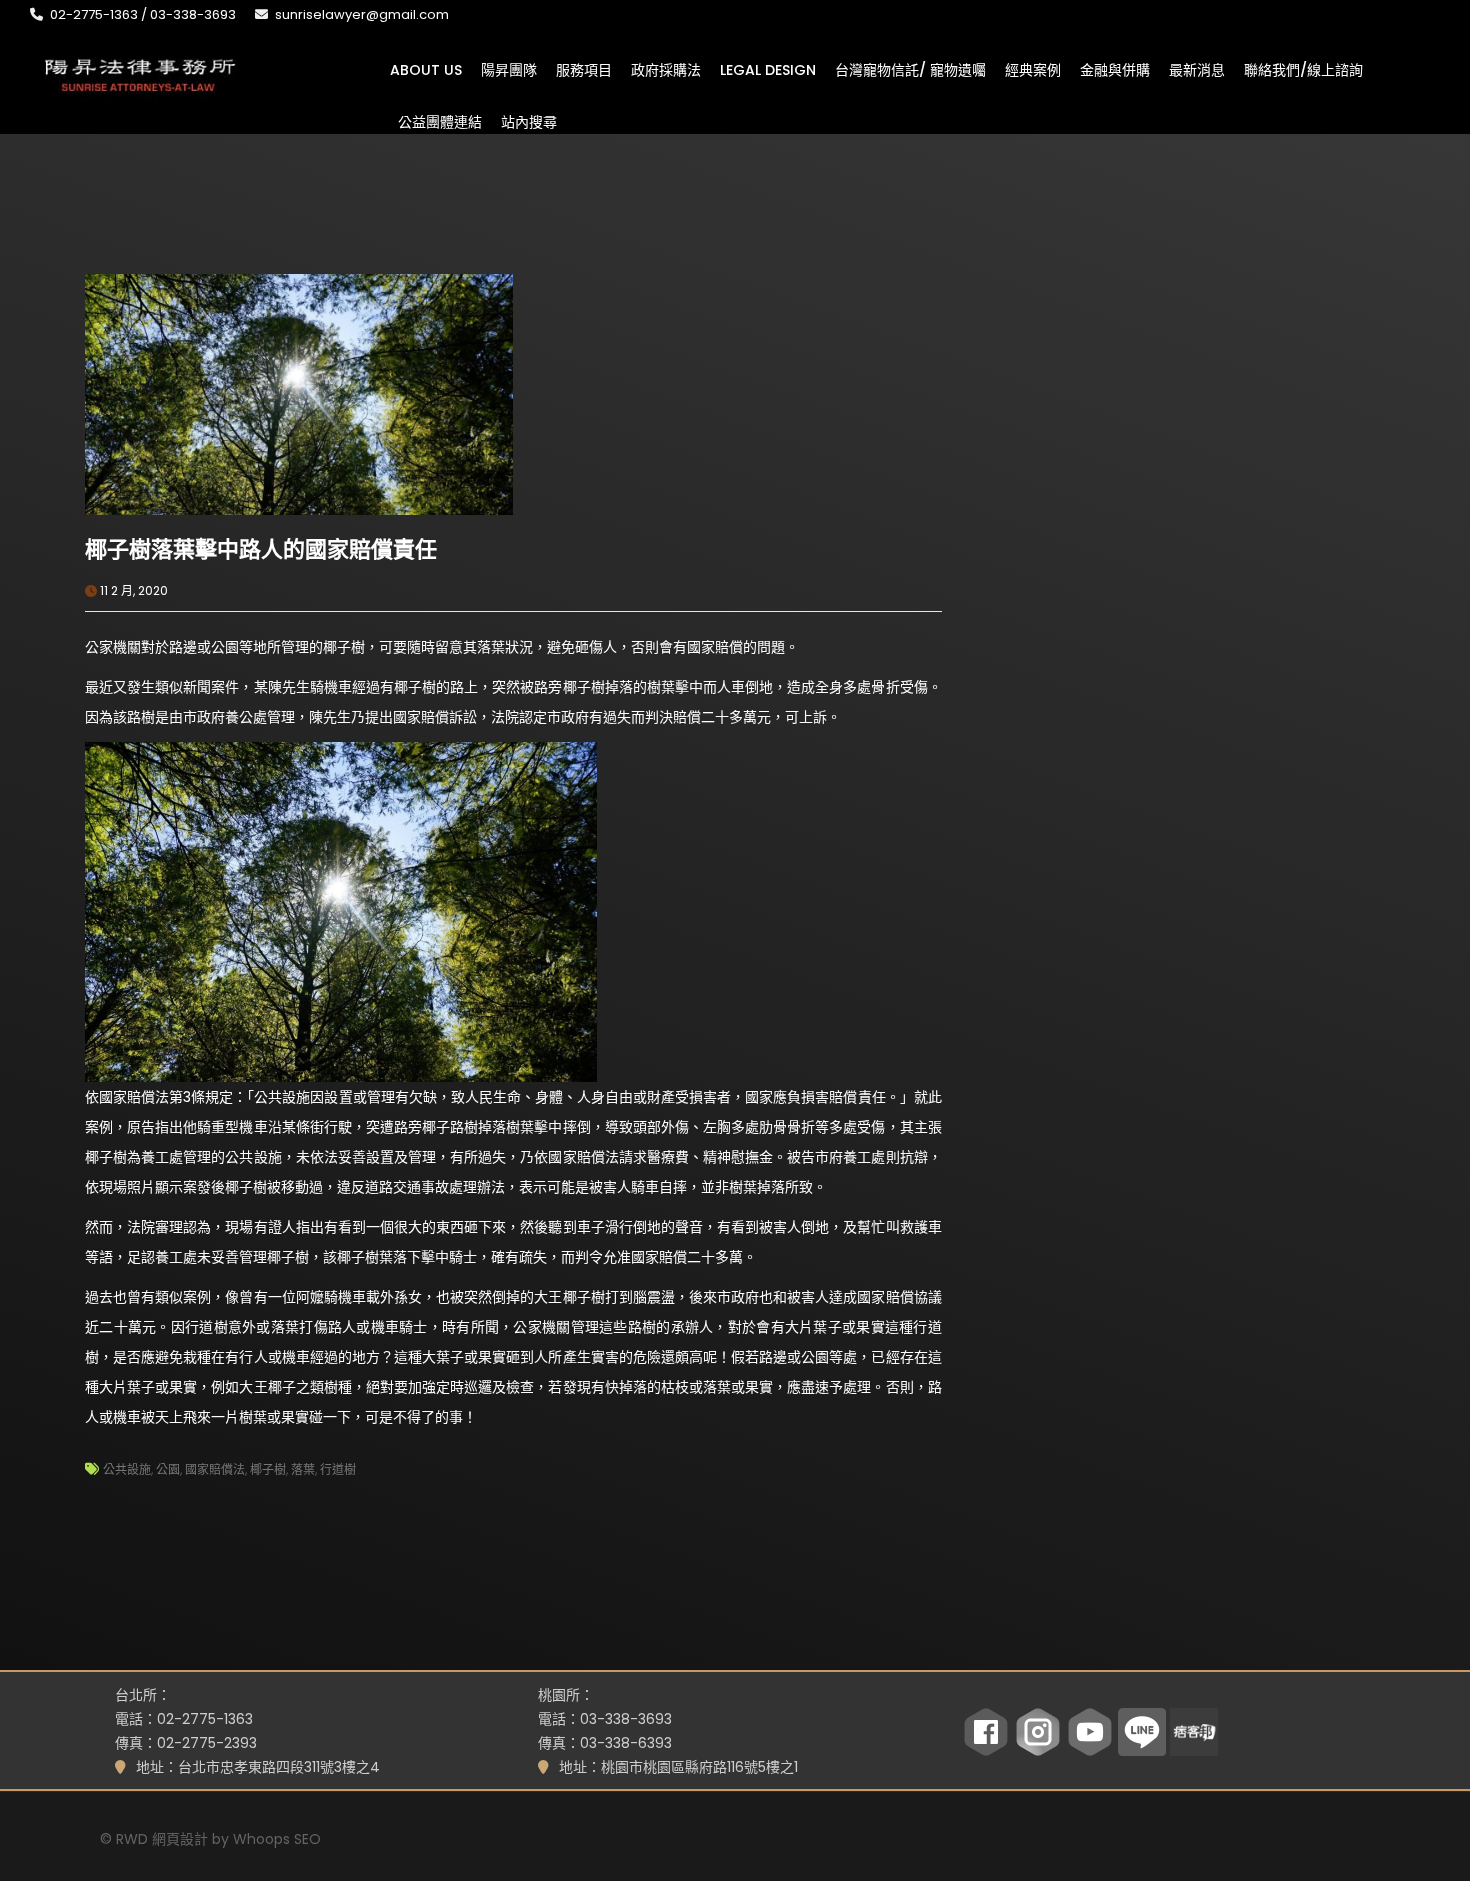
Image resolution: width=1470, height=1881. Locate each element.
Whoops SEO (277, 1839)
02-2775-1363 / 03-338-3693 (143, 14)
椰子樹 (268, 1469)
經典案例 (1033, 69)
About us (426, 69)
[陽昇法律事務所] (140, 73)
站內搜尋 (529, 121)
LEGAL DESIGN (768, 69)
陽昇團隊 (509, 69)
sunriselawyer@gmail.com (362, 14)
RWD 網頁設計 (162, 1839)
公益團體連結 (440, 121)
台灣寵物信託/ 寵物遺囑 (910, 69)
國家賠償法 (215, 1469)
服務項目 (584, 69)
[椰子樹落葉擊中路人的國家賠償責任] (299, 393)
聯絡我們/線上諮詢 (1303, 69)
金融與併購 (1115, 69)
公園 (168, 1469)
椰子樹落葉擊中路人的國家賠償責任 (261, 549)
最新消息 (1197, 69)
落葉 (303, 1469)
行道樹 (338, 1469)
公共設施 (127, 1469)
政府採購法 (666, 69)
